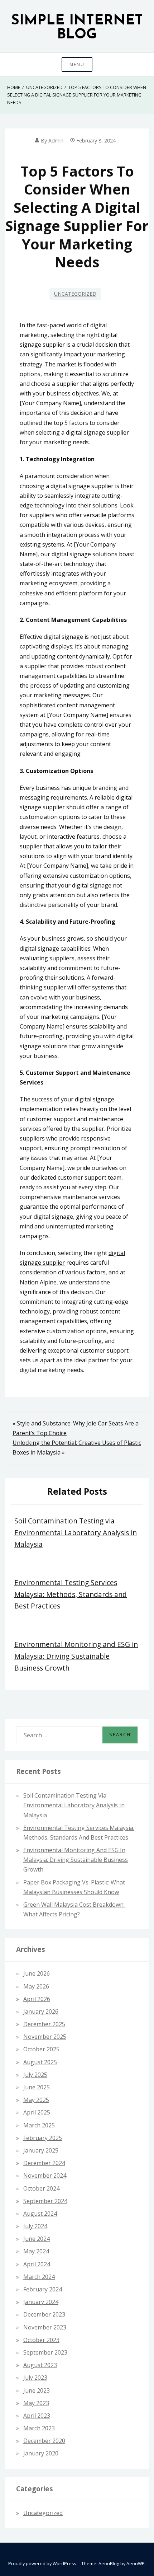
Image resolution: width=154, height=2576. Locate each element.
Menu (77, 64)
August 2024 (40, 2214)
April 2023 (37, 2416)
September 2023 (45, 2352)
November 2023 (45, 2327)
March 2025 (39, 2125)
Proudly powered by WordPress (42, 2564)
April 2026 (37, 1999)
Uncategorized (75, 294)
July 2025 (35, 2075)
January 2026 (41, 2011)
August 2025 (40, 2062)
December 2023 (44, 2314)
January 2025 (41, 2150)
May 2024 (36, 2251)
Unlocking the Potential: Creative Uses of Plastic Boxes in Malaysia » (77, 1448)
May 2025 (36, 2100)
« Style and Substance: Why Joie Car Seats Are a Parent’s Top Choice (76, 1428)
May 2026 (36, 1986)
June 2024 (37, 2239)
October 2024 (41, 2188)
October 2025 (41, 2049)
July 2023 (35, 2378)
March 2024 (39, 2277)
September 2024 (45, 2201)
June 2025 (37, 2087)
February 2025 (43, 2138)
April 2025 (37, 2112)
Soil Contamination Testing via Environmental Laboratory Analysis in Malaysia (76, 1532)
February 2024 (43, 2289)
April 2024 (37, 2264)
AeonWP (136, 2564)
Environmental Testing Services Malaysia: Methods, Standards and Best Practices (71, 1594)
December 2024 (44, 2163)
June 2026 (37, 1973)
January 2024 (41, 2302)
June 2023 (37, 2390)
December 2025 (44, 2024)
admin (56, 140)
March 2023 (39, 2428)
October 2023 (41, 2340)
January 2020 (41, 2453)
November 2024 (45, 2175)
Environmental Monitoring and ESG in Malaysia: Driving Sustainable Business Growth (76, 1656)
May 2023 (36, 2403)
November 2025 (45, 2037)
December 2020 (44, 2441)
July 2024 (35, 2226)
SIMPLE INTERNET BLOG (77, 28)
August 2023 (40, 2365)
